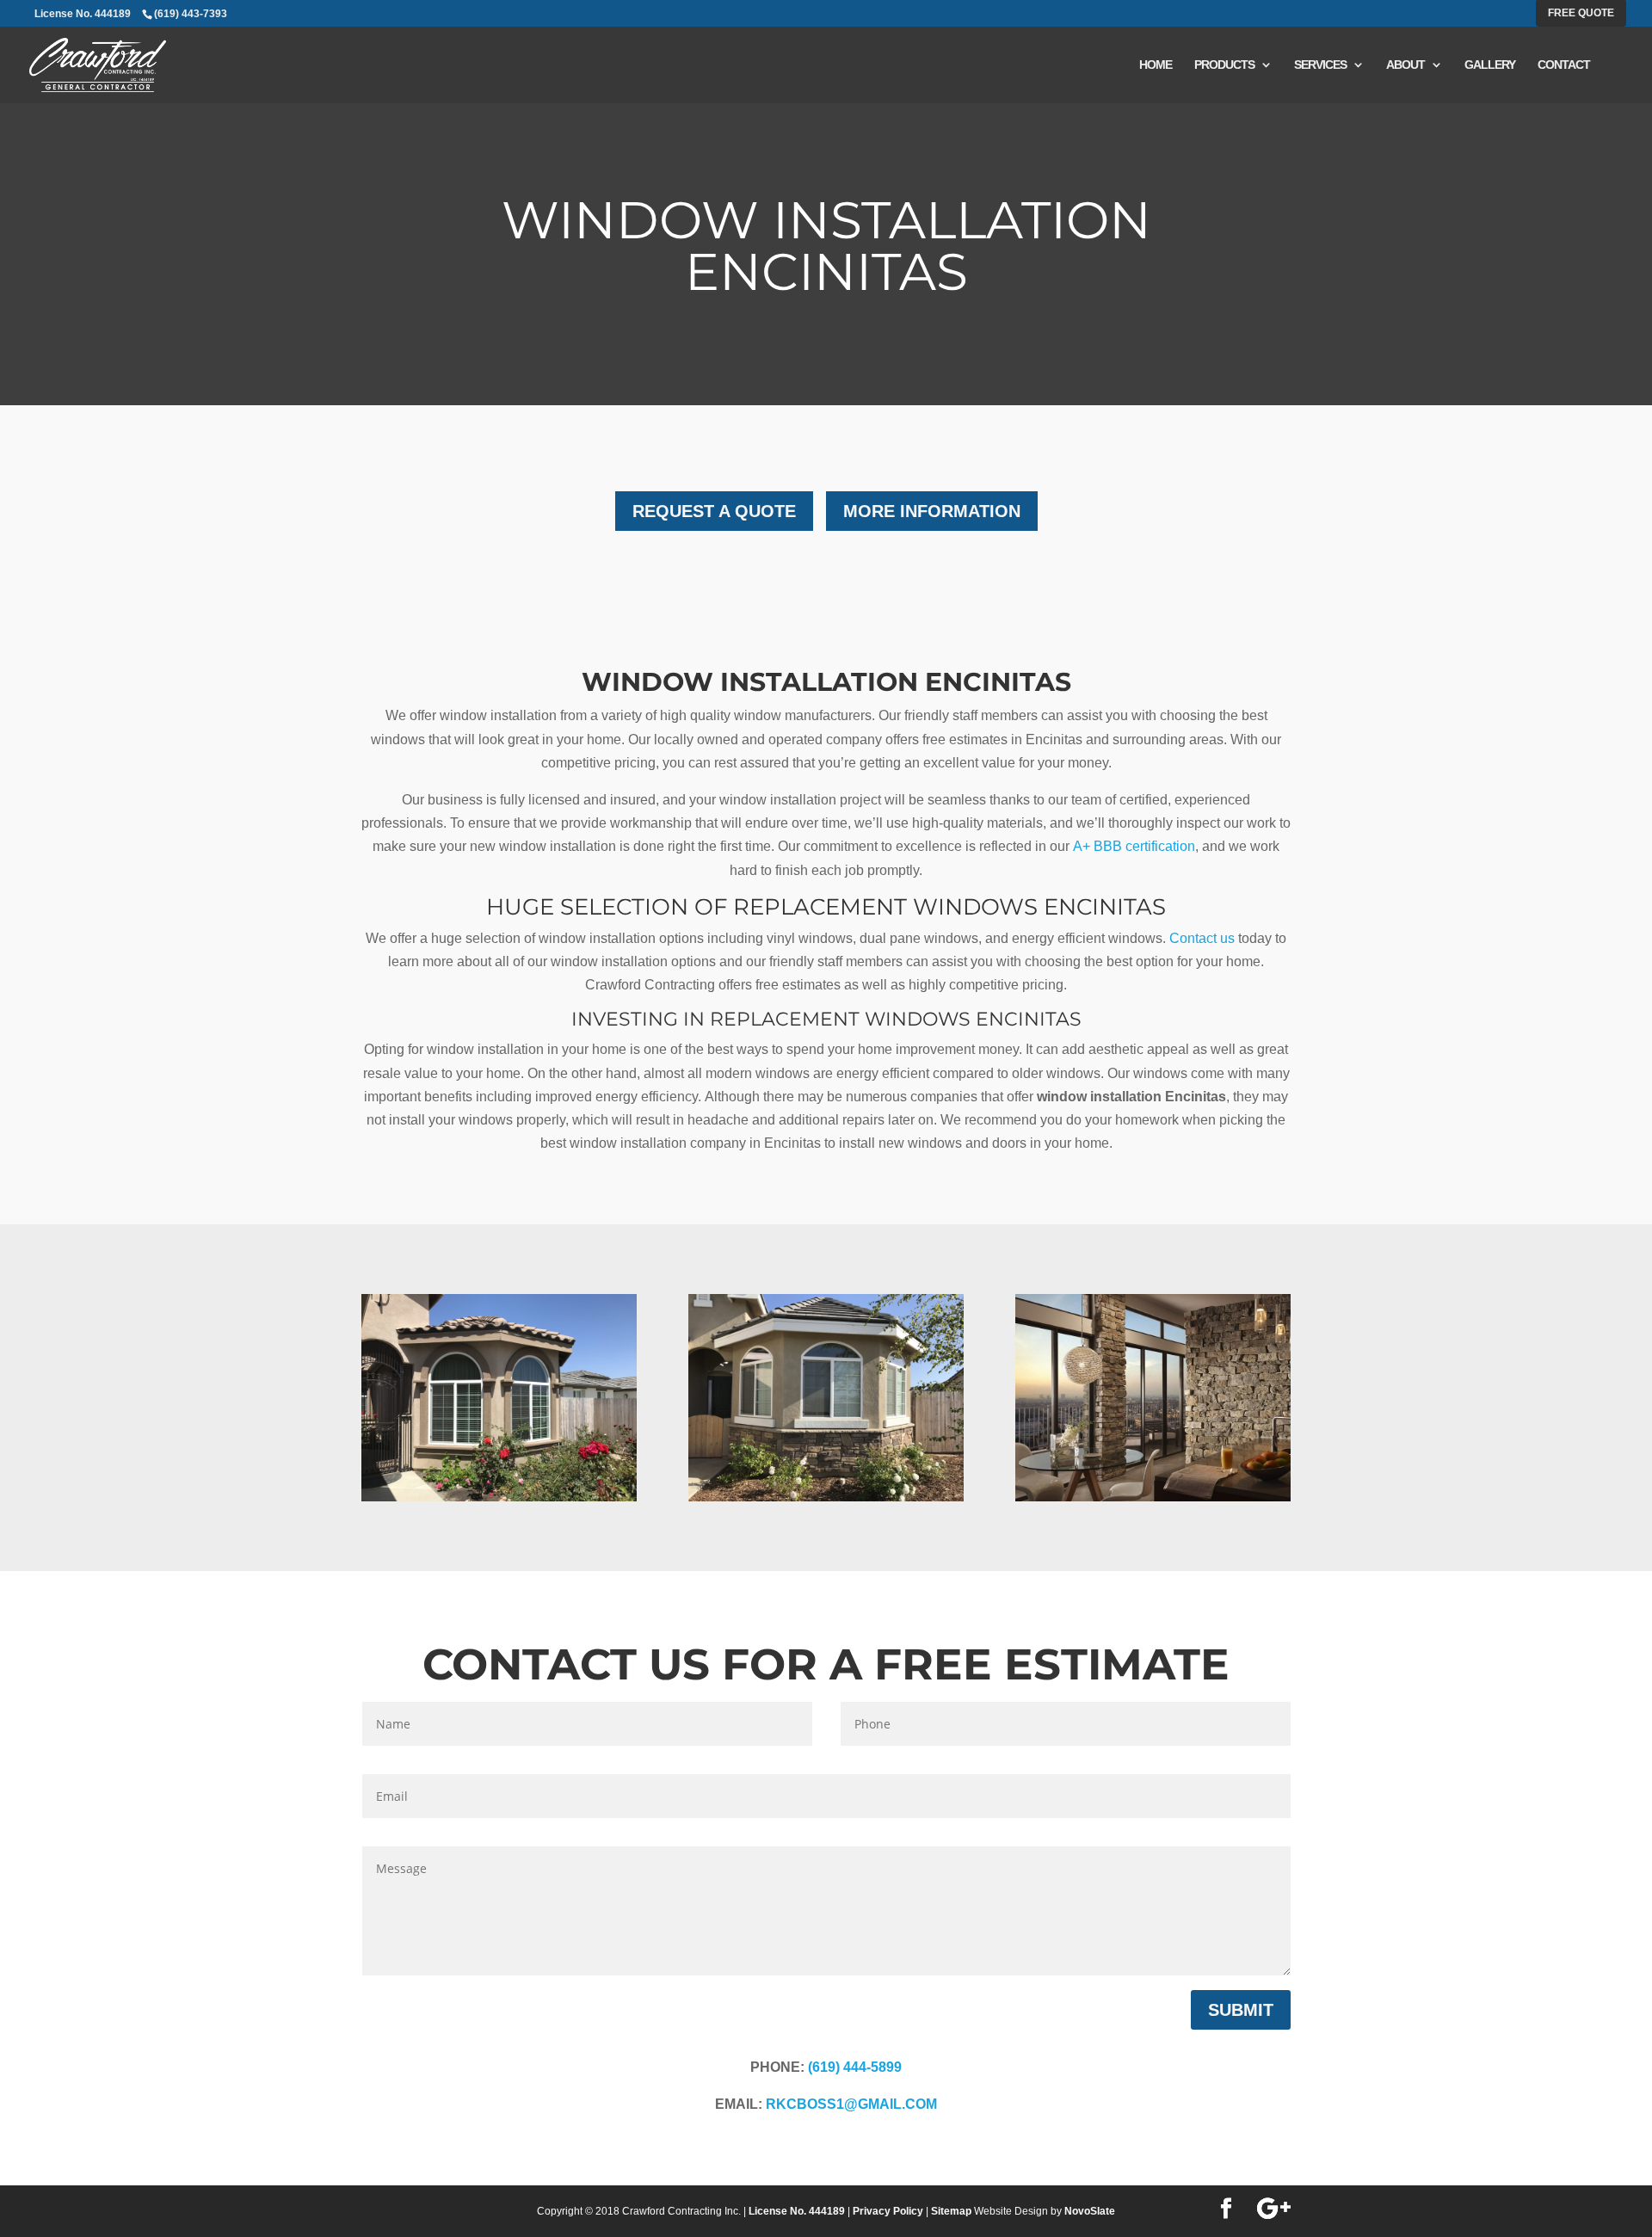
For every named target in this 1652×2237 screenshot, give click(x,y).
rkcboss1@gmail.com (851, 2104)
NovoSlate (1090, 2211)
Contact (1564, 65)
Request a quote (714, 511)
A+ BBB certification (1134, 846)
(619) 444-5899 (855, 2067)
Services (1320, 65)
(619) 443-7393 (191, 14)
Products (1224, 65)
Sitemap (951, 2211)
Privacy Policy (888, 2211)
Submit (1241, 2010)
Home (1156, 65)
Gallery (1490, 65)
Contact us (1202, 938)
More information (932, 511)
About (1405, 65)
